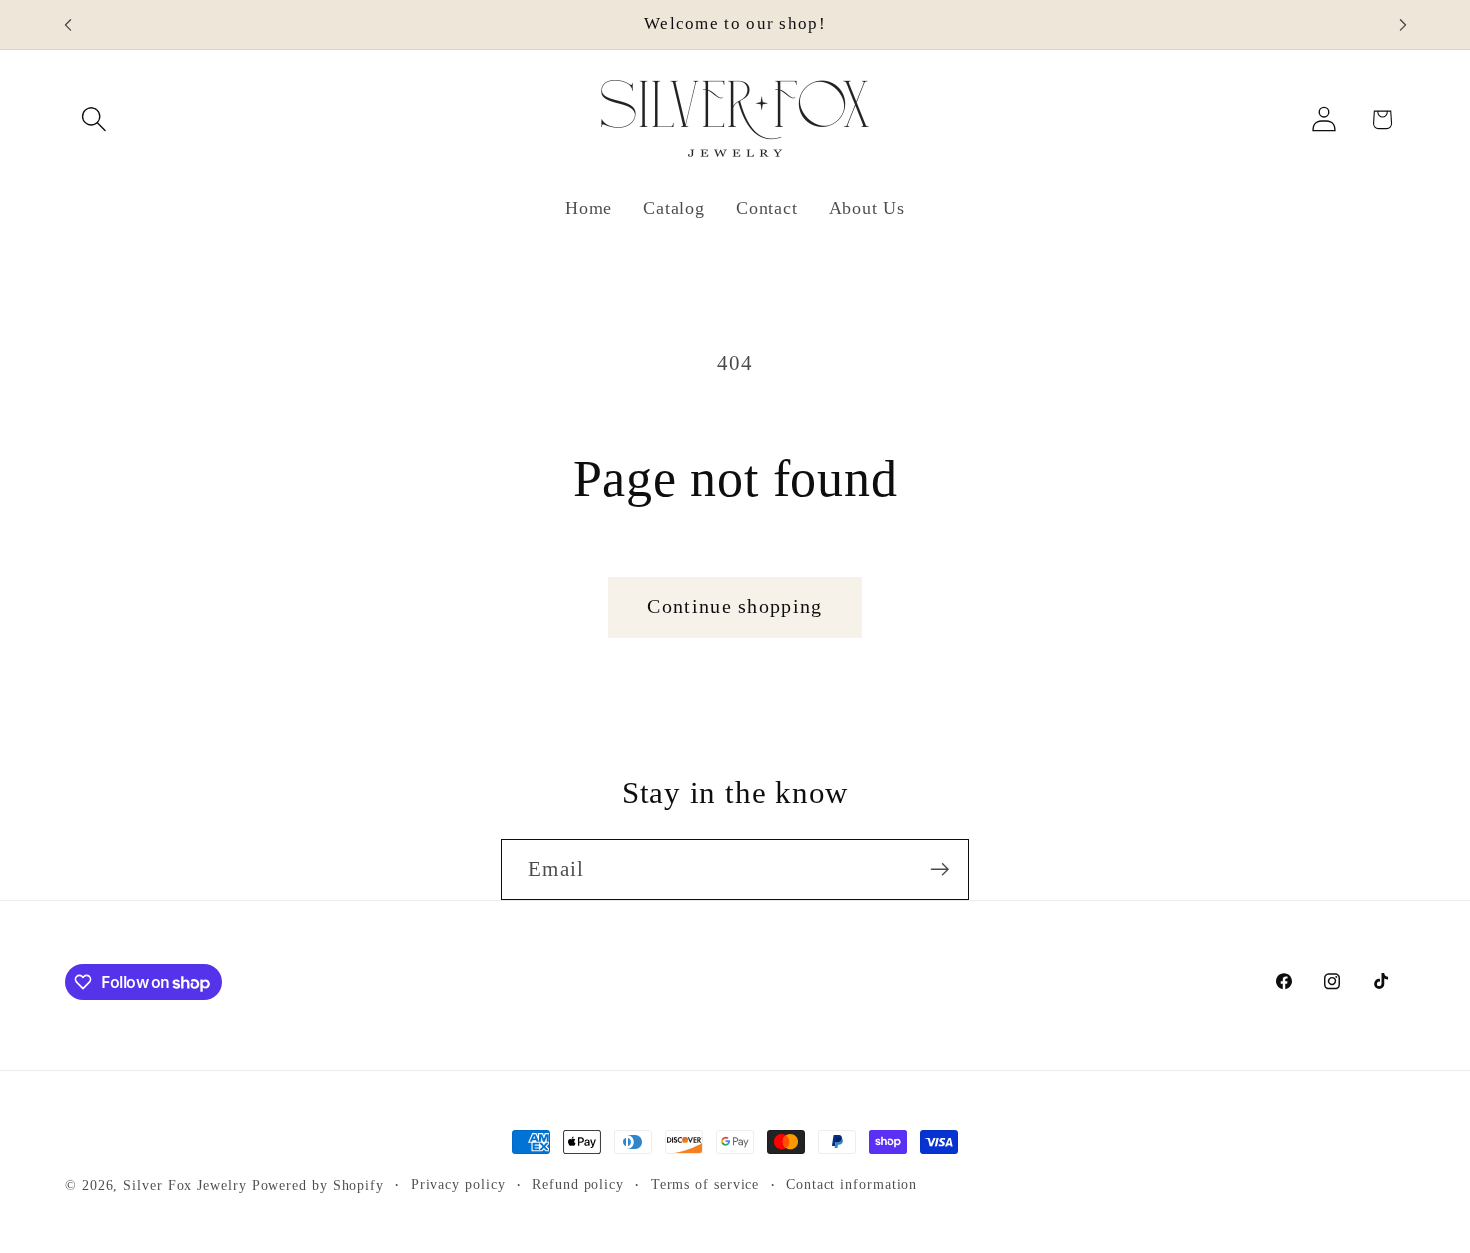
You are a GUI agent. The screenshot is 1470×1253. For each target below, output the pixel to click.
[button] (93, 119)
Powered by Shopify (318, 1185)
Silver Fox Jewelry (184, 1185)
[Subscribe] (939, 869)
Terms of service (705, 1184)
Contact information (851, 1184)
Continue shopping (734, 606)
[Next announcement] (1403, 24)
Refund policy (578, 1184)
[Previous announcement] (68, 24)
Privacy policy (458, 1184)
